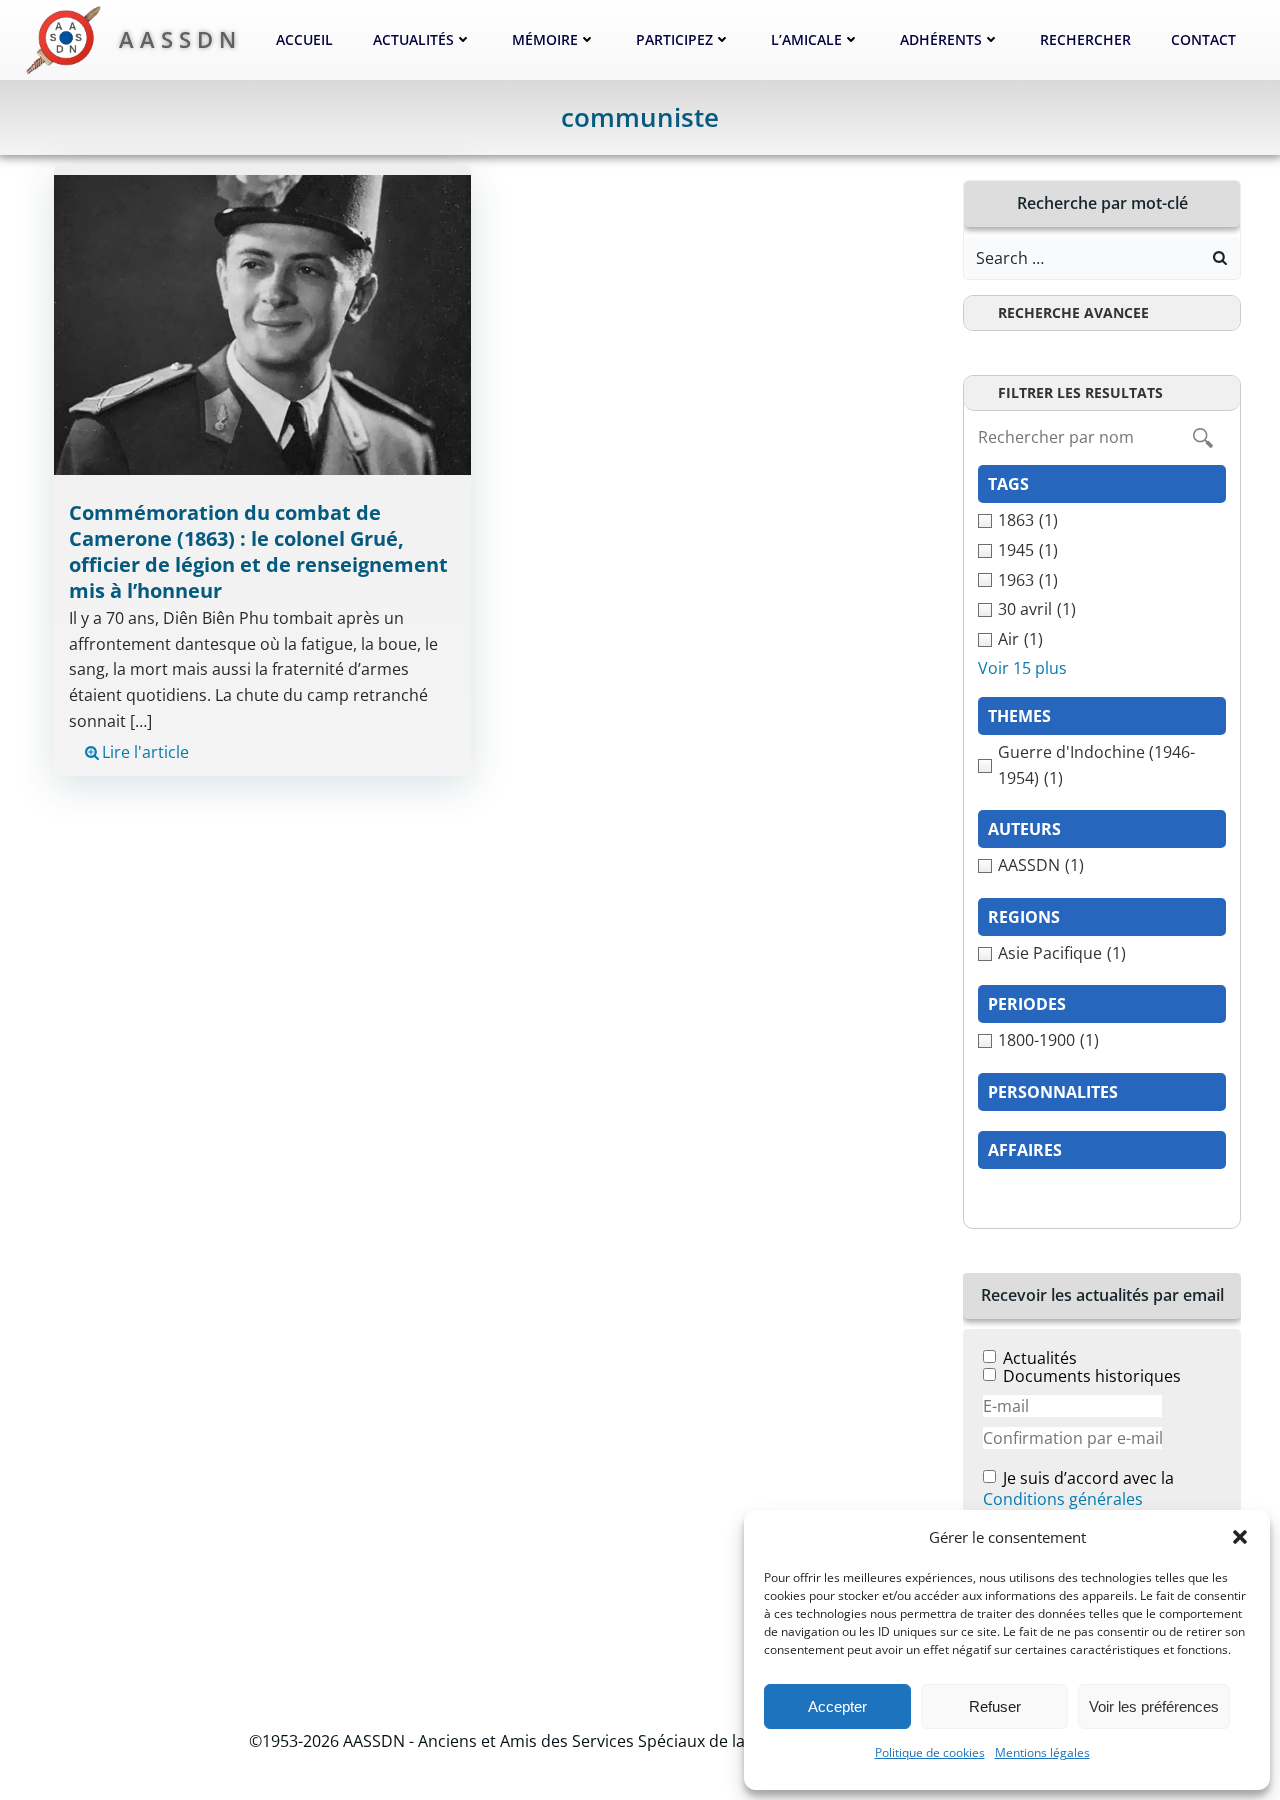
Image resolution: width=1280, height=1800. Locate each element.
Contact (1203, 39)
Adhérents (941, 39)
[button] (1240, 1537)
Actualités (413, 39)
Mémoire (545, 39)
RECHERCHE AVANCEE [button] (1073, 312)
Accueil (304, 39)
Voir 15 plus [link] (1022, 668)
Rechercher (1085, 39)
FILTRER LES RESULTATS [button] (1080, 392)
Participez (674, 39)
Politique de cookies (930, 1752)
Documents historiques (1092, 1376)
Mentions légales (1042, 1752)
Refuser (995, 1706)
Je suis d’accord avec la (1078, 1489)
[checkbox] (1102, 521)
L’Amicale (806, 39)
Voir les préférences (1154, 1706)
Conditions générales (1063, 1499)
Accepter (837, 1706)
